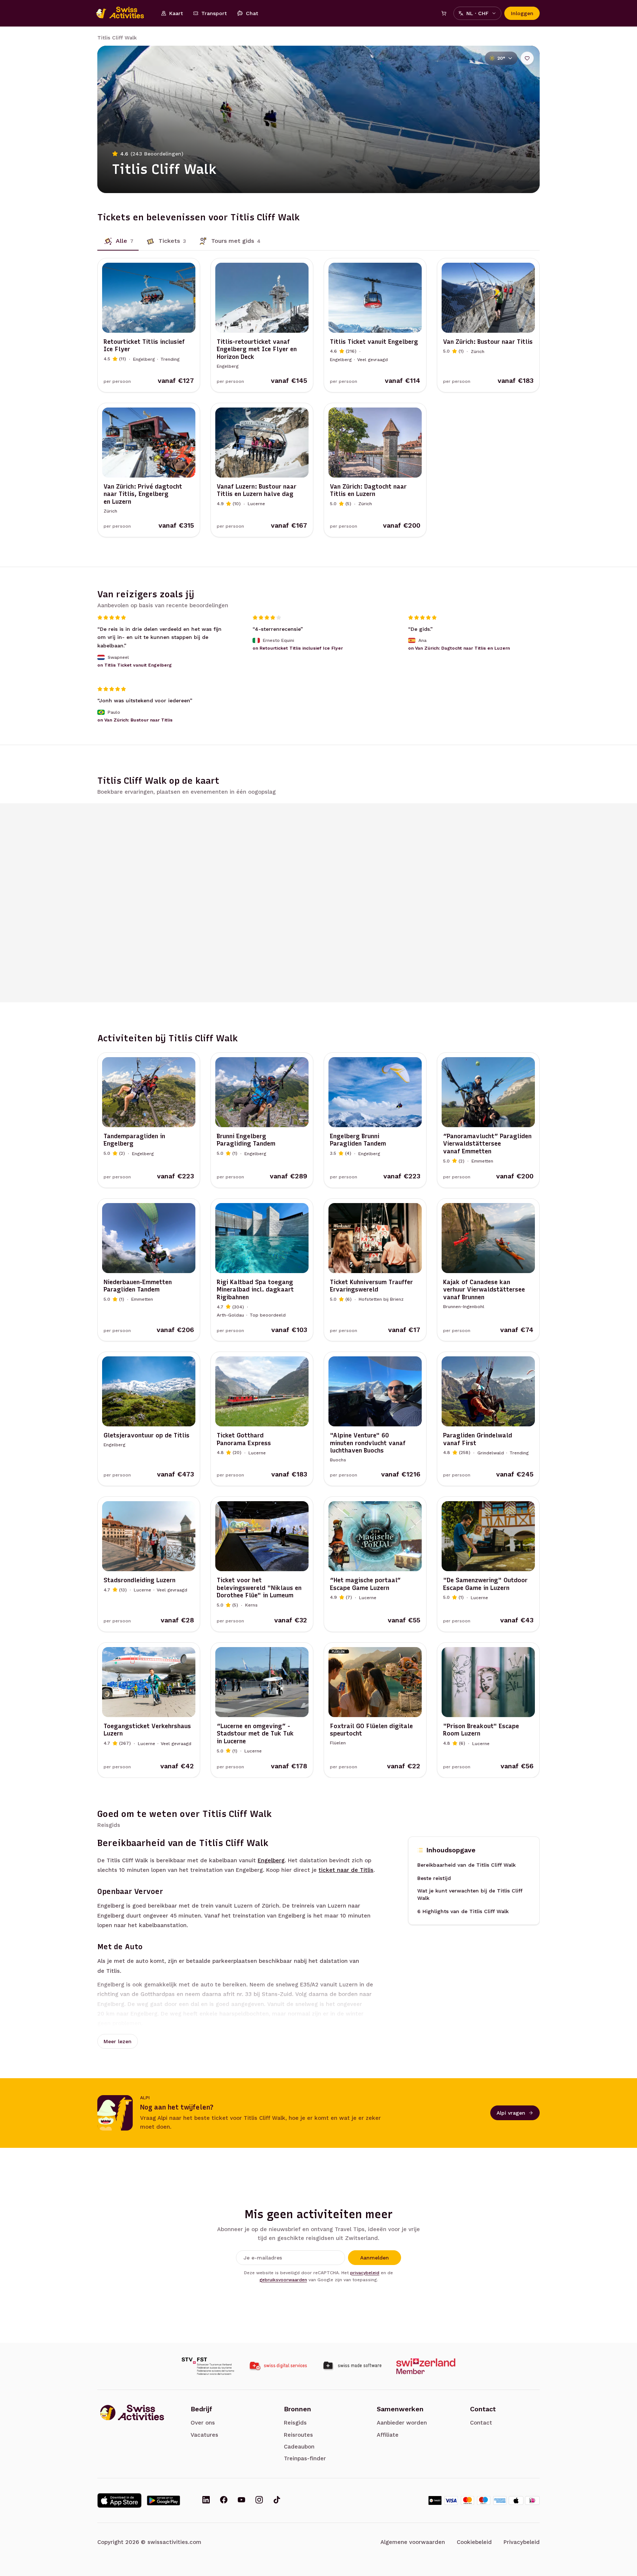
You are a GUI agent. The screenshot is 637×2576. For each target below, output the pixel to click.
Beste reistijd (434, 1878)
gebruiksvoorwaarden (283, 2280)
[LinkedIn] (206, 2500)
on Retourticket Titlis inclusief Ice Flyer (298, 648)
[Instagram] (259, 2500)
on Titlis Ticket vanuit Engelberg (135, 665)
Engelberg (271, 1860)
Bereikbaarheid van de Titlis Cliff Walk (467, 1865)
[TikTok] (277, 2500)
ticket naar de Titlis (346, 1870)
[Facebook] (224, 2500)
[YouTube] (241, 2500)
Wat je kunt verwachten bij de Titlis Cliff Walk (470, 1894)
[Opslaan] (527, 58)
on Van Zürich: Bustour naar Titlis (135, 720)
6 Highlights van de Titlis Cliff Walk (463, 1911)
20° (501, 58)
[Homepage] (124, 13)
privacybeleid (365, 2273)
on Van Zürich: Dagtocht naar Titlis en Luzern (459, 648)
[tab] (118, 241)
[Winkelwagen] (444, 13)
